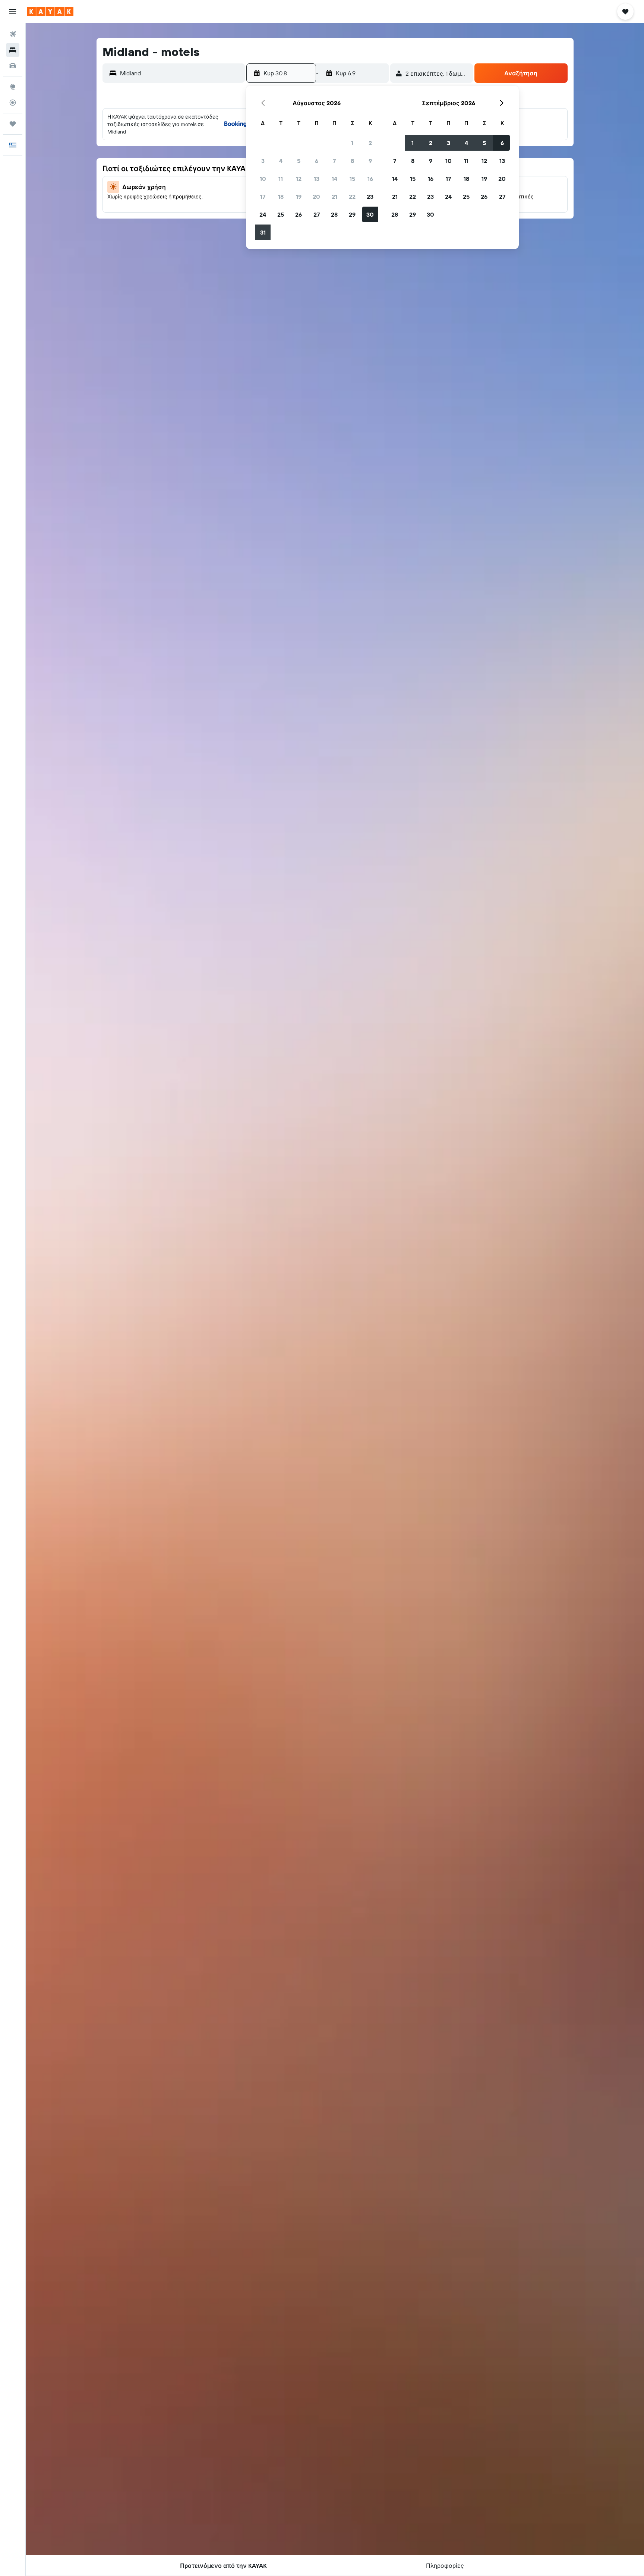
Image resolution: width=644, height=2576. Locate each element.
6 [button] (317, 161)
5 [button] (299, 161)
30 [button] (370, 214)
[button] (13, 12)
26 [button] (299, 214)
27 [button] (317, 214)
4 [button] (281, 161)
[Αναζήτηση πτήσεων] (13, 34)
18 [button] (281, 197)
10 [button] (263, 179)
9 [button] (370, 161)
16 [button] (370, 179)
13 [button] (317, 179)
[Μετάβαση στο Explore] (13, 87)
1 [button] (352, 143)
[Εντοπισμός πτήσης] (13, 103)
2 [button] (370, 143)
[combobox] (181, 73)
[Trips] (13, 124)
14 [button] (334, 179)
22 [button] (352, 197)
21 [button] (334, 197)
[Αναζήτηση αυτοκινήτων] (13, 66)
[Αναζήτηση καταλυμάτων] (13, 50)
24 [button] (263, 214)
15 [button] (352, 179)
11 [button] (281, 179)
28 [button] (334, 214)
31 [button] (263, 232)
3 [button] (263, 161)
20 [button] (316, 197)
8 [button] (352, 161)
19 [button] (299, 197)
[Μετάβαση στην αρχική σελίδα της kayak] (50, 12)
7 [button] (334, 161)
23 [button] (370, 197)
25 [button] (281, 214)
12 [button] (299, 179)
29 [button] (352, 214)
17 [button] (263, 197)
